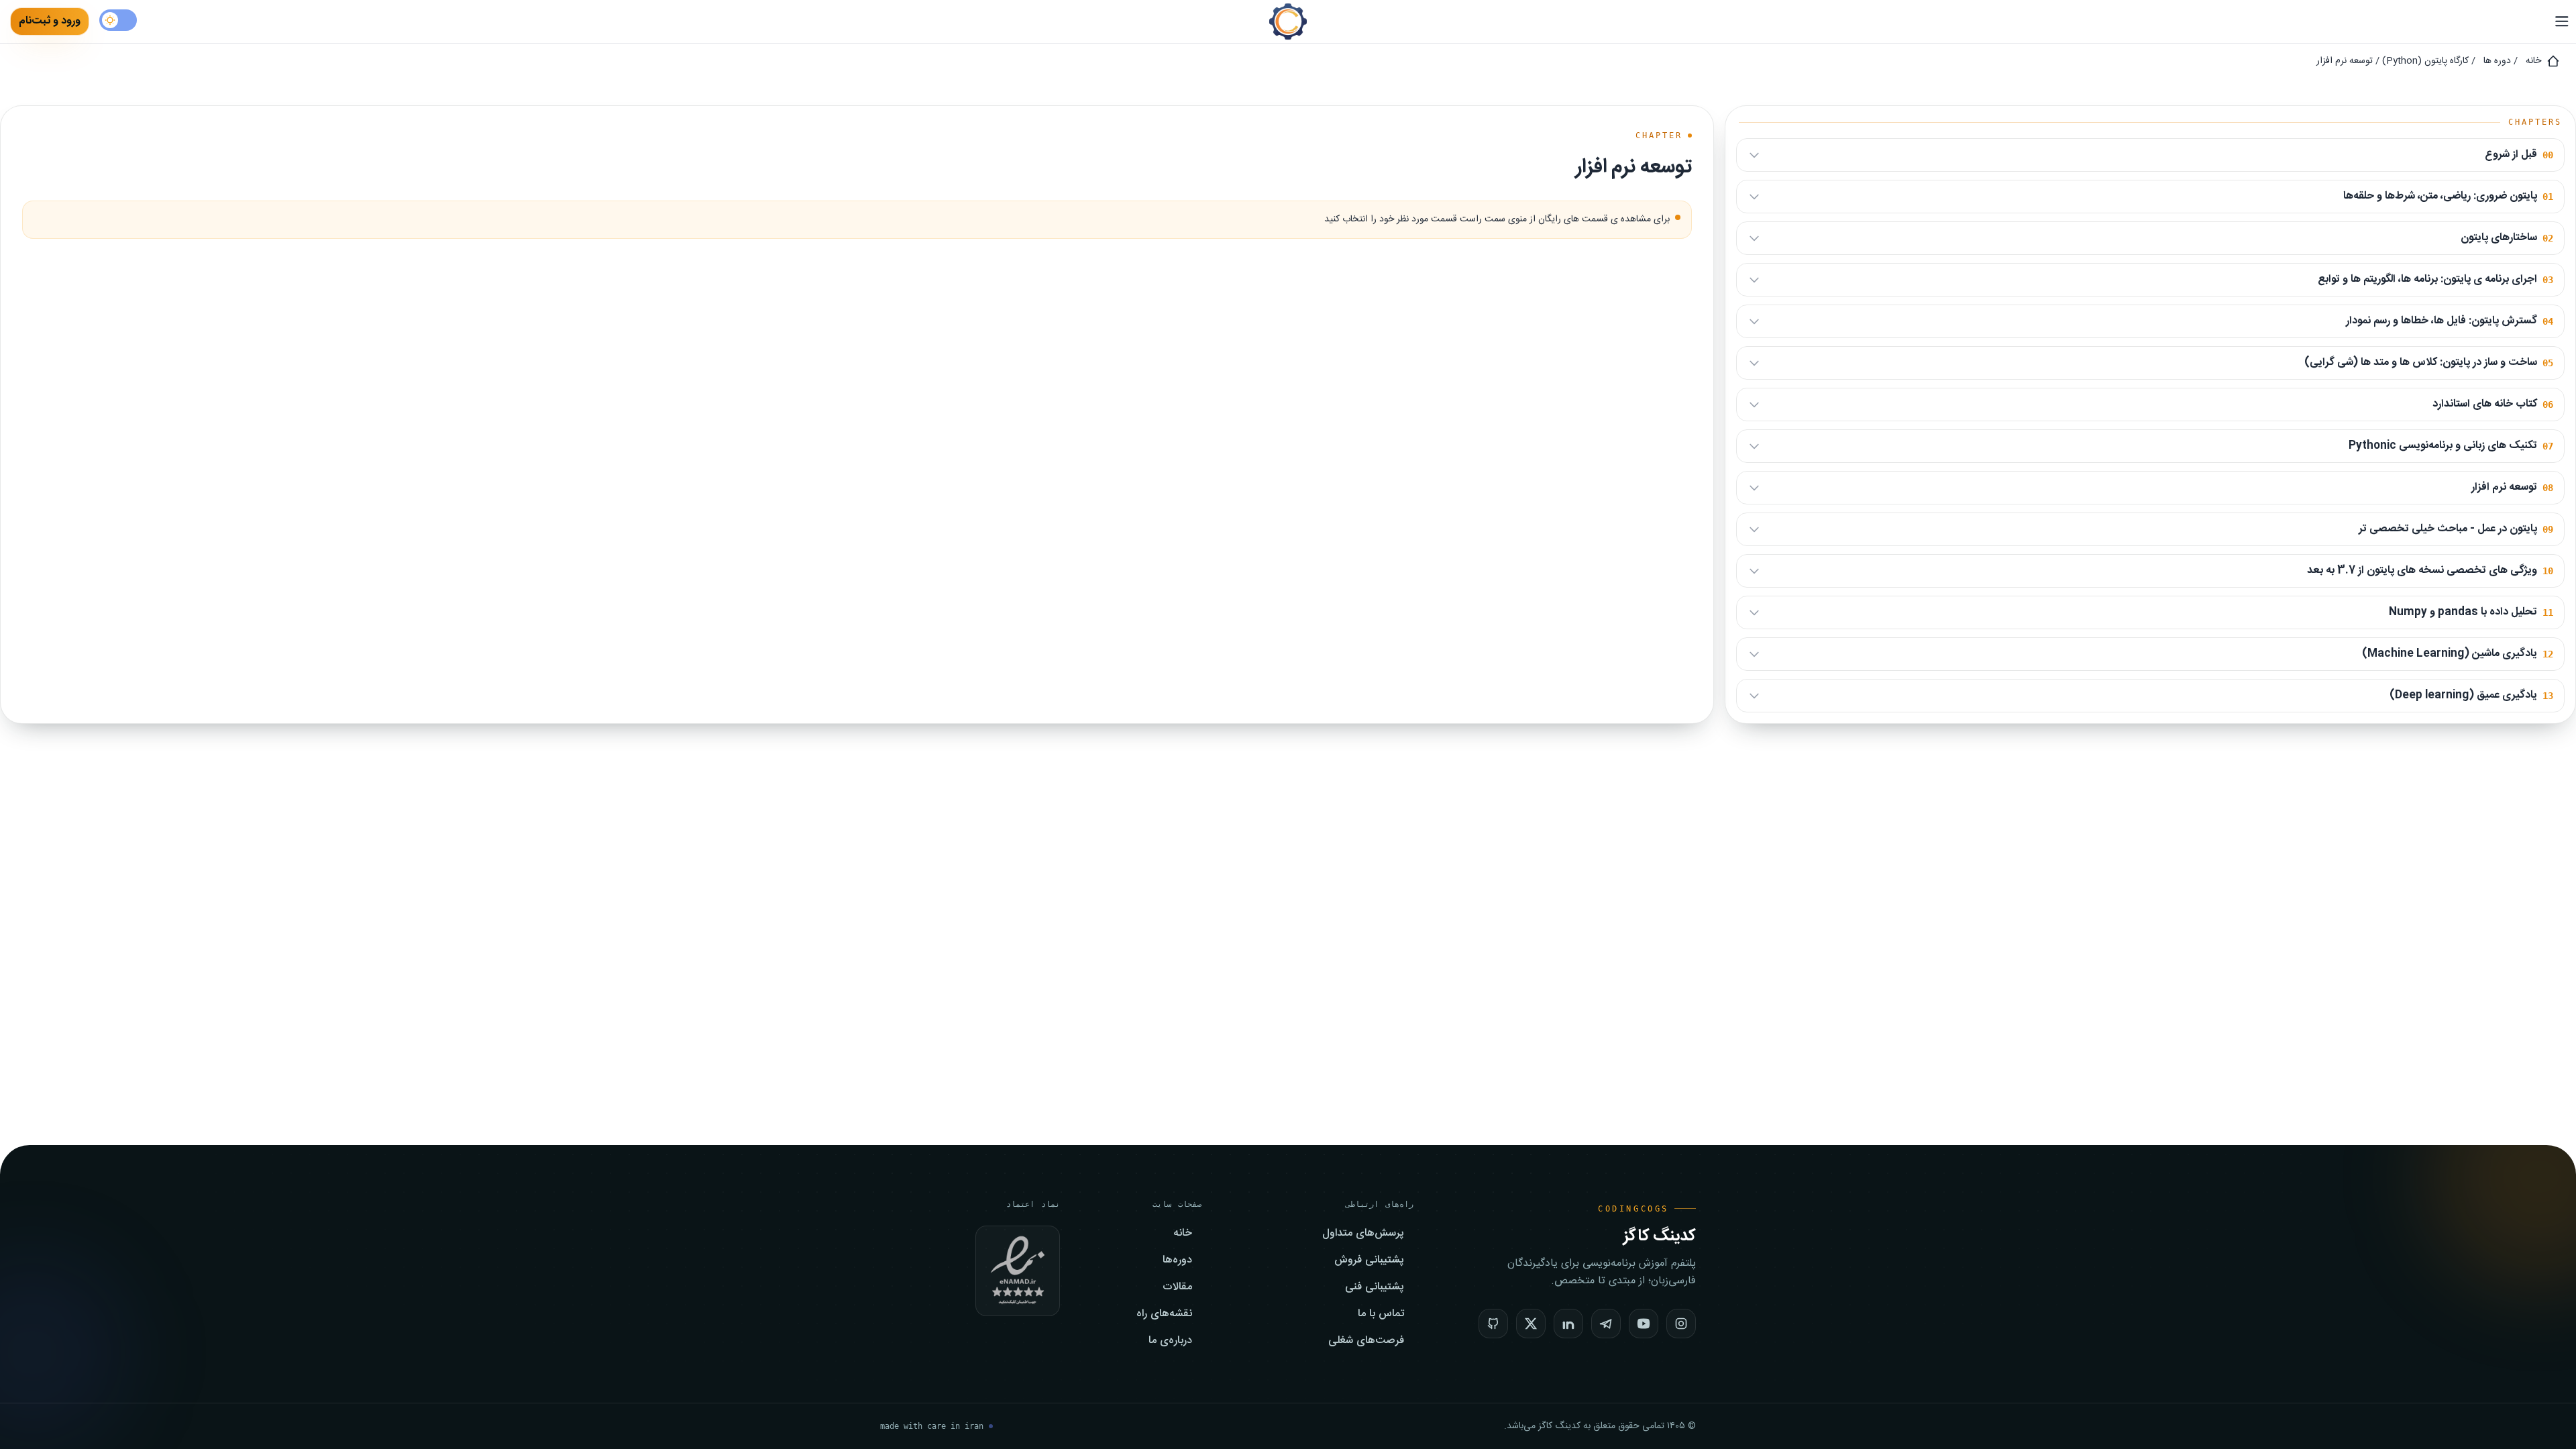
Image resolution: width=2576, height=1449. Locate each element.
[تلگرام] (1606, 1324)
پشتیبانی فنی (1375, 1287)
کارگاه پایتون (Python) (2425, 61)
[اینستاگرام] (1681, 1324)
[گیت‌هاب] (1493, 1324)
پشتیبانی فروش (1369, 1260)
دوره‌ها (1177, 1260)
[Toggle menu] (2559, 21)
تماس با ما (1381, 1314)
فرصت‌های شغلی (1366, 1341)
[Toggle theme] (118, 20)
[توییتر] (1531, 1324)
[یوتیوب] (1644, 1324)
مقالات (1177, 1287)
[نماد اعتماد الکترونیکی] (1018, 1271)
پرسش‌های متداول (1363, 1234)
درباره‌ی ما (1170, 1341)
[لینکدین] (1568, 1324)
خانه (2533, 61)
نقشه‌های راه (1164, 1314)
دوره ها (2497, 61)
